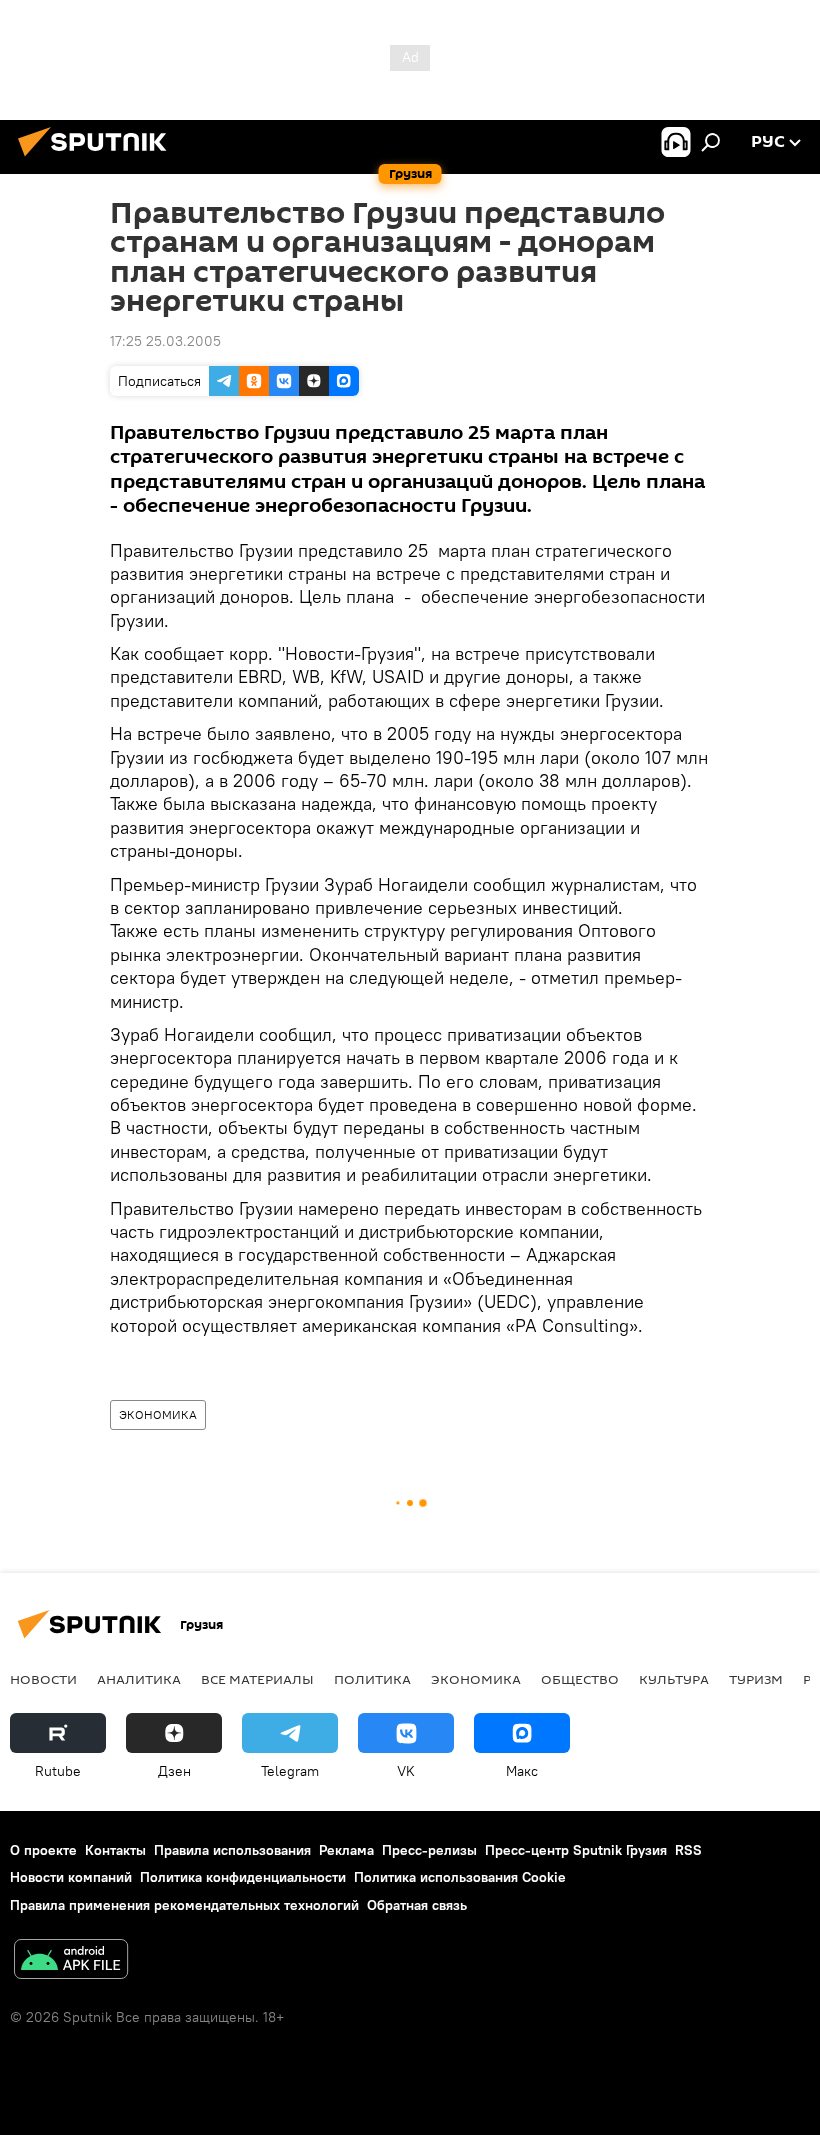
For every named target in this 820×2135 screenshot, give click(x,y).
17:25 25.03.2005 (165, 341)
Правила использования (232, 1850)
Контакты (115, 1850)
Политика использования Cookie (460, 1877)
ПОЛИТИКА (372, 1679)
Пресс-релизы (429, 1850)
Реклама (346, 1850)
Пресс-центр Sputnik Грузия (576, 1850)
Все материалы (257, 1679)
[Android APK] (71, 1961)
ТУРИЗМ (756, 1679)
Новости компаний (71, 1877)
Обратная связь (417, 1905)
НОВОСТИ (43, 1679)
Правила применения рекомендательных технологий (184, 1905)
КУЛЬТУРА (674, 1679)
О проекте (43, 1850)
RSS (688, 1850)
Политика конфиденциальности (243, 1877)
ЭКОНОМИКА (158, 1414)
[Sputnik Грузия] (98, 159)
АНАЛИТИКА (139, 1679)
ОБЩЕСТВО (580, 1679)
